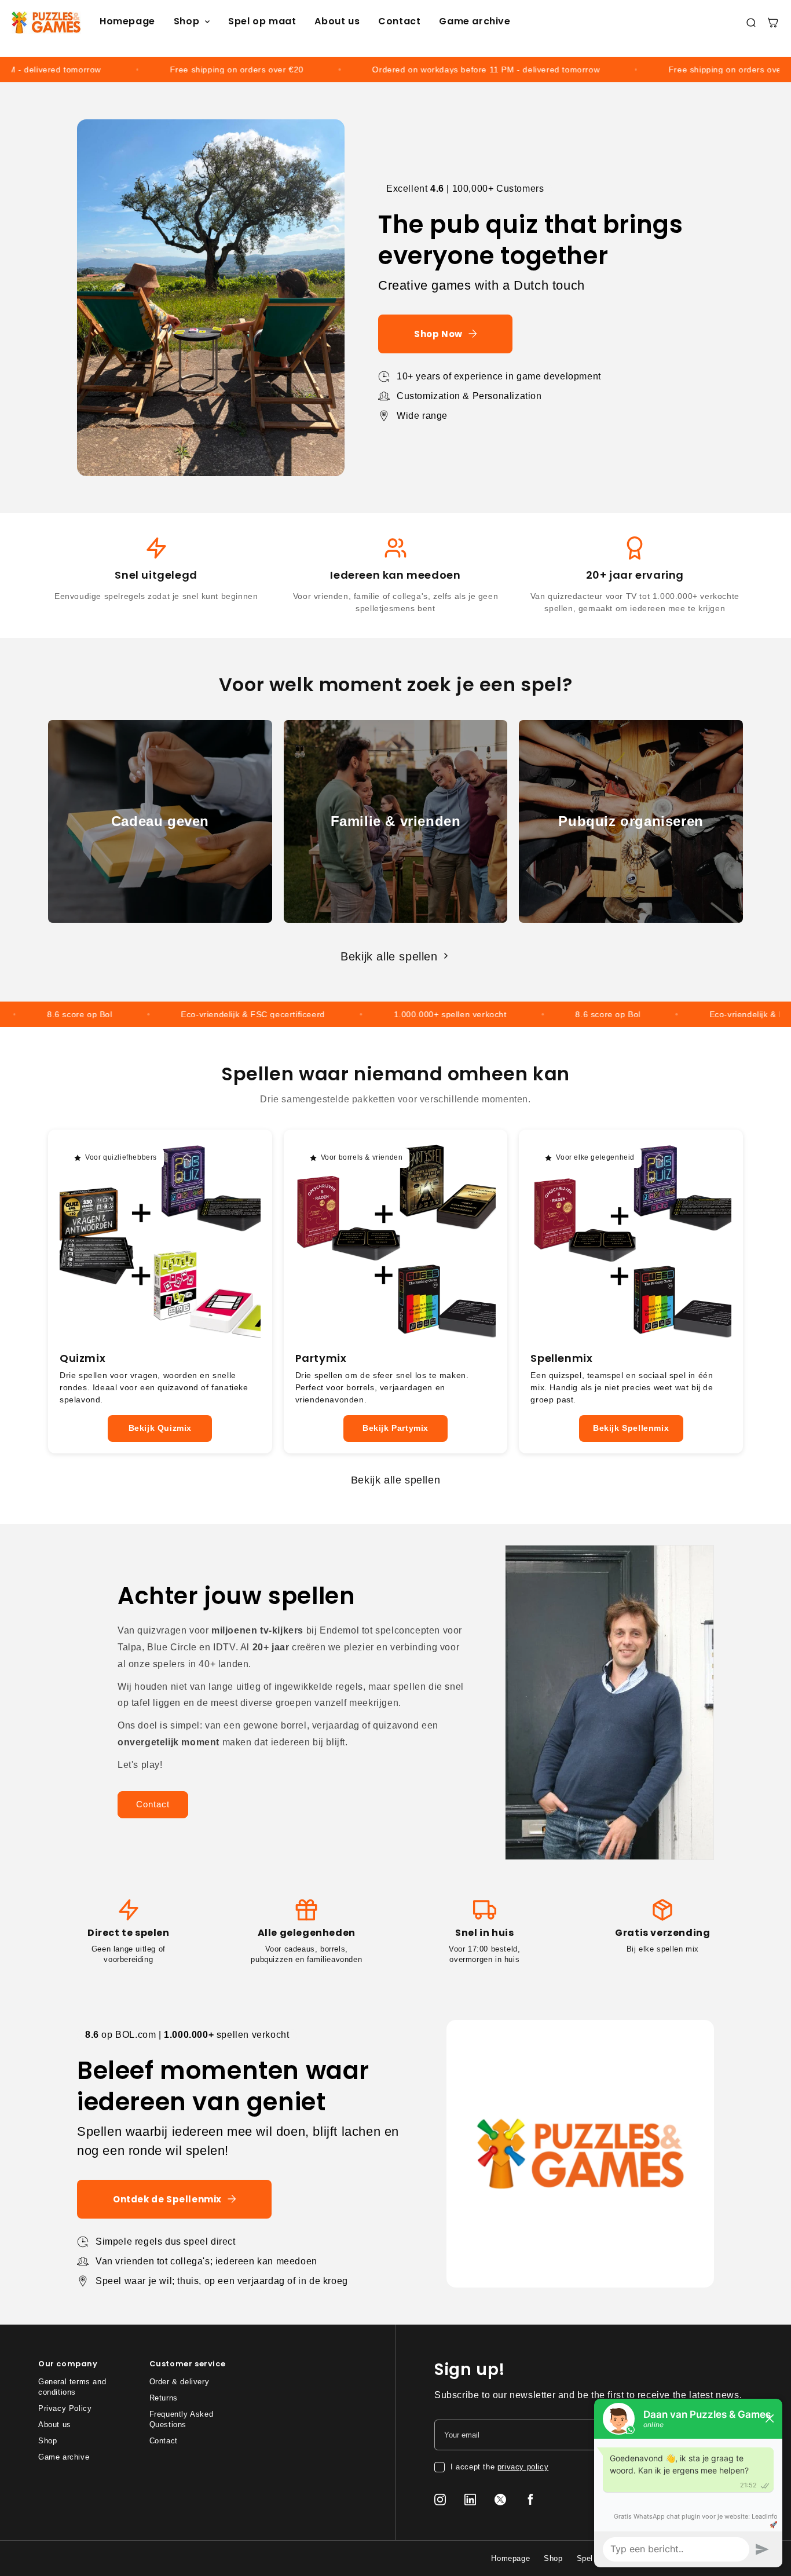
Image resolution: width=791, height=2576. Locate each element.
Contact (399, 21)
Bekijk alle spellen (389, 956)
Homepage (127, 21)
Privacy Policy (65, 2408)
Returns (164, 2398)
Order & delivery (180, 2382)
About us (337, 21)
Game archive (475, 21)
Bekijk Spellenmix (631, 1428)
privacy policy (523, 2467)
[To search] (751, 23)
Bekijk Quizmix (160, 1428)
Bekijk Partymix (395, 1428)
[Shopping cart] (773, 23)
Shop (186, 22)
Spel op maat (262, 21)
